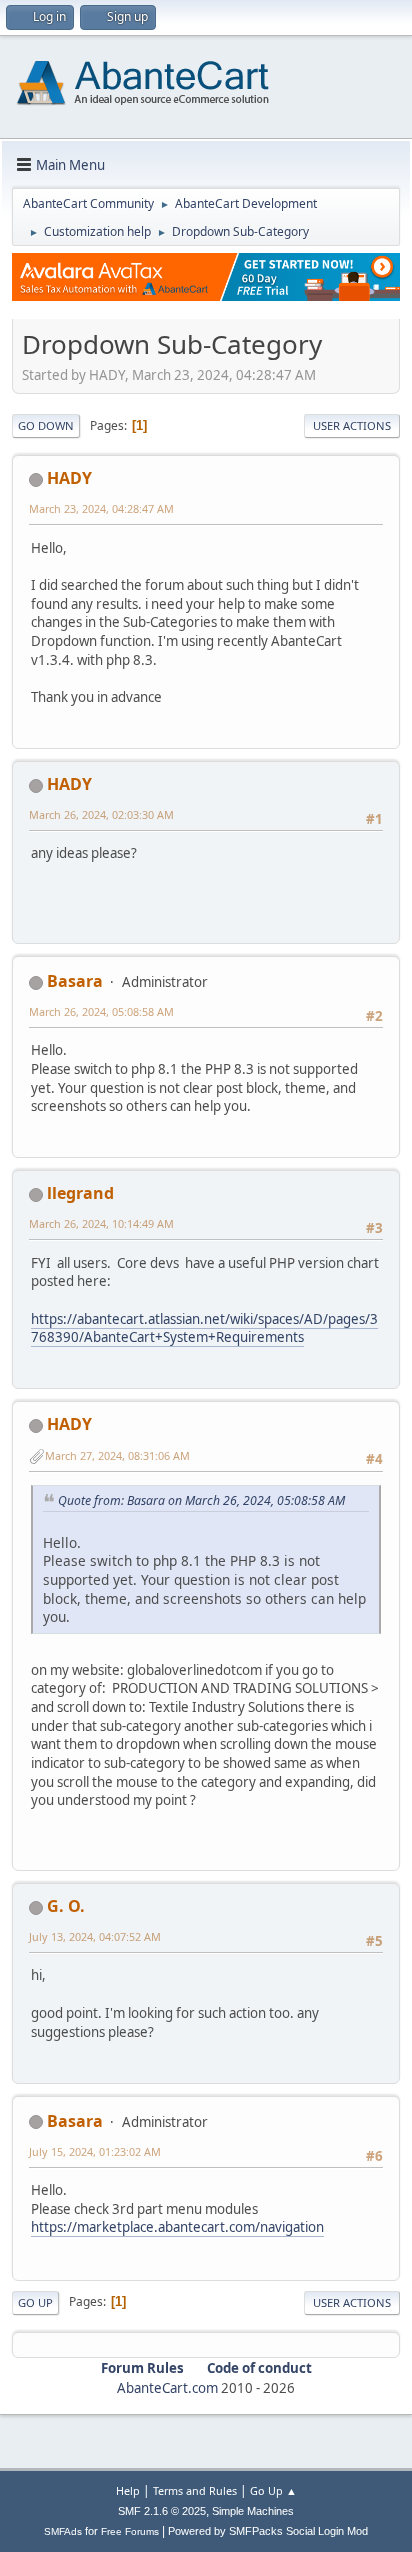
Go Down (46, 425)
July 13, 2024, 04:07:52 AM (95, 1936)
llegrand (80, 1193)
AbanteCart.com (167, 2388)
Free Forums (130, 2531)
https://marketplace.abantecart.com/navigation (177, 2227)
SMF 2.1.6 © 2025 (162, 2511)
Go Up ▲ (273, 2490)
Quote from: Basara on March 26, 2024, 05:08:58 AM (201, 1500)
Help (128, 2490)
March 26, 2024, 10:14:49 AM (101, 1223)
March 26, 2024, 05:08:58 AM (101, 1011)
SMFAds (63, 2531)
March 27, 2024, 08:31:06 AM (117, 1455)
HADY (69, 478)
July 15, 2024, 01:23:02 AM (95, 2151)
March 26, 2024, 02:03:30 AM (101, 814)
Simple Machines (253, 2511)
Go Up (35, 2302)
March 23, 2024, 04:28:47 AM (101, 508)
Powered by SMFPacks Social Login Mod (268, 2531)
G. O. (66, 1906)
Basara (75, 981)
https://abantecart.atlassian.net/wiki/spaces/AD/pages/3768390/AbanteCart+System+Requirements (204, 1328)
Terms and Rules (195, 2490)
